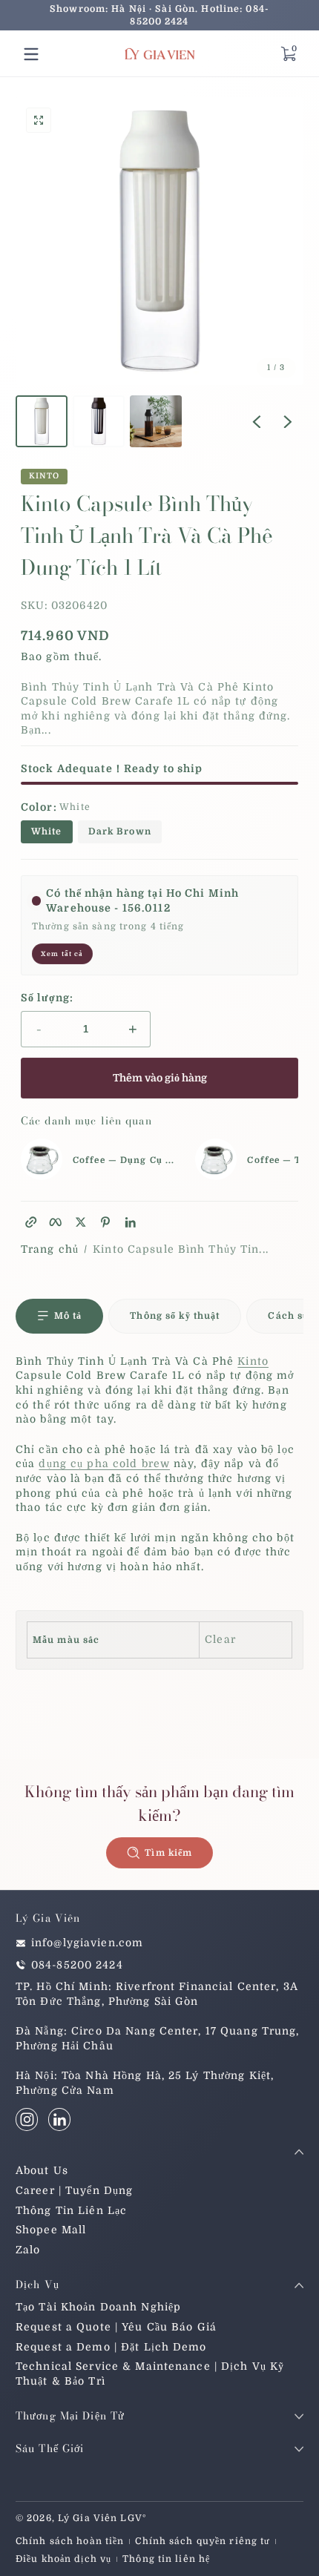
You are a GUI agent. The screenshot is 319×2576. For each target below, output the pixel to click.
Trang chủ (50, 1249)
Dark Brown (120, 831)
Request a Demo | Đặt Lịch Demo (111, 2347)
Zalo (28, 2250)
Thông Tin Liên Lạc (71, 2210)
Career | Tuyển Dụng (74, 2190)
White (47, 831)
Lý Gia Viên (88, 2518)
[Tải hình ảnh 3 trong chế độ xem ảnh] (156, 421)
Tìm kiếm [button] (168, 1853)
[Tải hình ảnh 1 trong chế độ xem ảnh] (42, 421)
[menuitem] (159, 2171)
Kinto (45, 477)
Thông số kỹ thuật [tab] (175, 1316)
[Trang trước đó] (257, 421)
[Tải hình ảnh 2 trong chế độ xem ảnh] (99, 421)
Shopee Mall (51, 2230)
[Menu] (31, 54)
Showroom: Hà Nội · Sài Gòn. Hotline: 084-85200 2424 (159, 15)
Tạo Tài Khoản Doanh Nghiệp (98, 2307)
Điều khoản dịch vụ (63, 2559)
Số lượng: (47, 998)
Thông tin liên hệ (166, 2559)
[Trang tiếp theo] (288, 421)
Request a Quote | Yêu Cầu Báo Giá (116, 2327)
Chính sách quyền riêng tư (203, 2541)
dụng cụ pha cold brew (104, 1463)
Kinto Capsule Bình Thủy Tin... (181, 1249)
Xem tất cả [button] (62, 954)
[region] (159, 16)
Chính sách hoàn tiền (70, 2541)
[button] (288, 54)
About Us (42, 2170)
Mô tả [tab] (68, 1316)
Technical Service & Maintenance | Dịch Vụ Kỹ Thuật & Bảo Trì (150, 2374)
